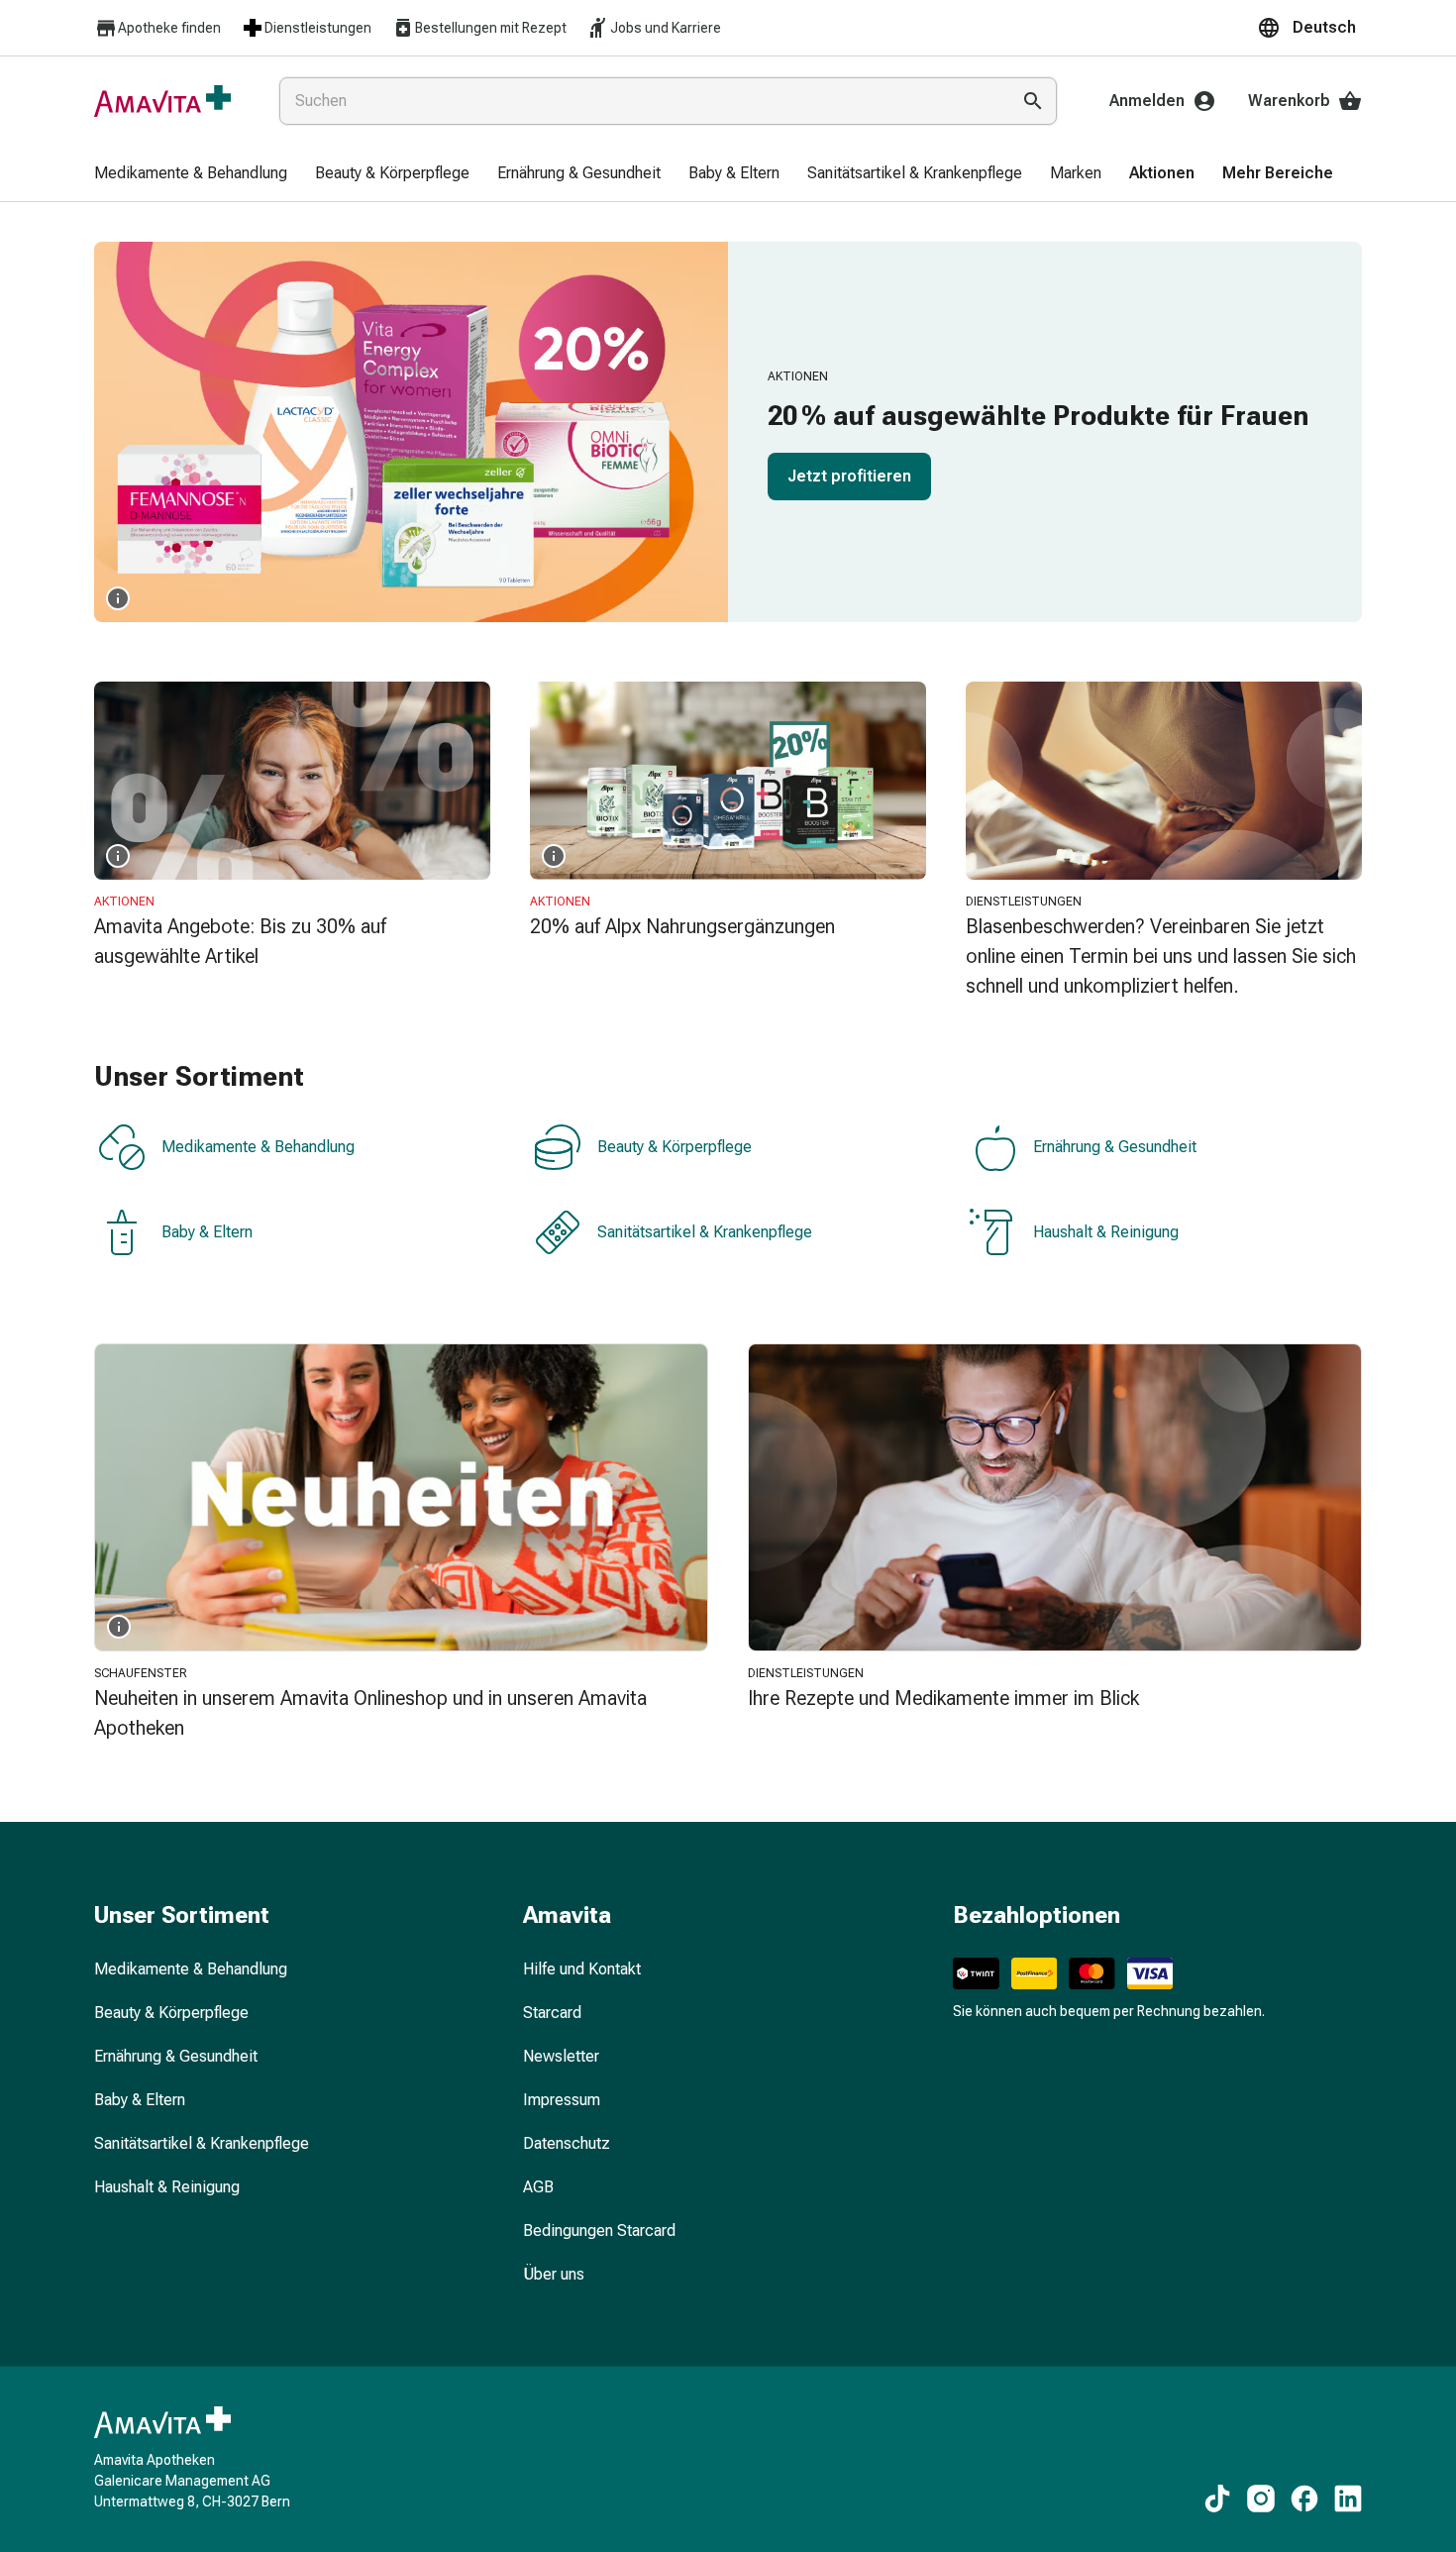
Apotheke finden (169, 28)
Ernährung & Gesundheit (1115, 1147)
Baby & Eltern (207, 1232)
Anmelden (1147, 101)
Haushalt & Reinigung (1106, 1232)
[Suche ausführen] (1033, 101)
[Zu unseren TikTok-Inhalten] (1217, 2499)
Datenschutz (567, 2143)
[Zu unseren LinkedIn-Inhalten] (1348, 2499)
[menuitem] (191, 174)
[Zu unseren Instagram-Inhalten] (1261, 2499)
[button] (1309, 28)
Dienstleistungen (318, 28)
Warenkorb (1289, 101)
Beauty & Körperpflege (675, 1147)
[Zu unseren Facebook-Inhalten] (1304, 2499)
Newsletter (561, 2056)
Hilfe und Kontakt (582, 1969)
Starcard (552, 2013)
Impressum (562, 2100)
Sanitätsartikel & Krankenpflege (705, 1232)
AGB (538, 2187)
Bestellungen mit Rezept (491, 28)
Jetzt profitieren (849, 476)
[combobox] (640, 101)
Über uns (554, 2274)
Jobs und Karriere (666, 28)
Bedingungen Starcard (599, 2231)
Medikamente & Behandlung (258, 1147)
